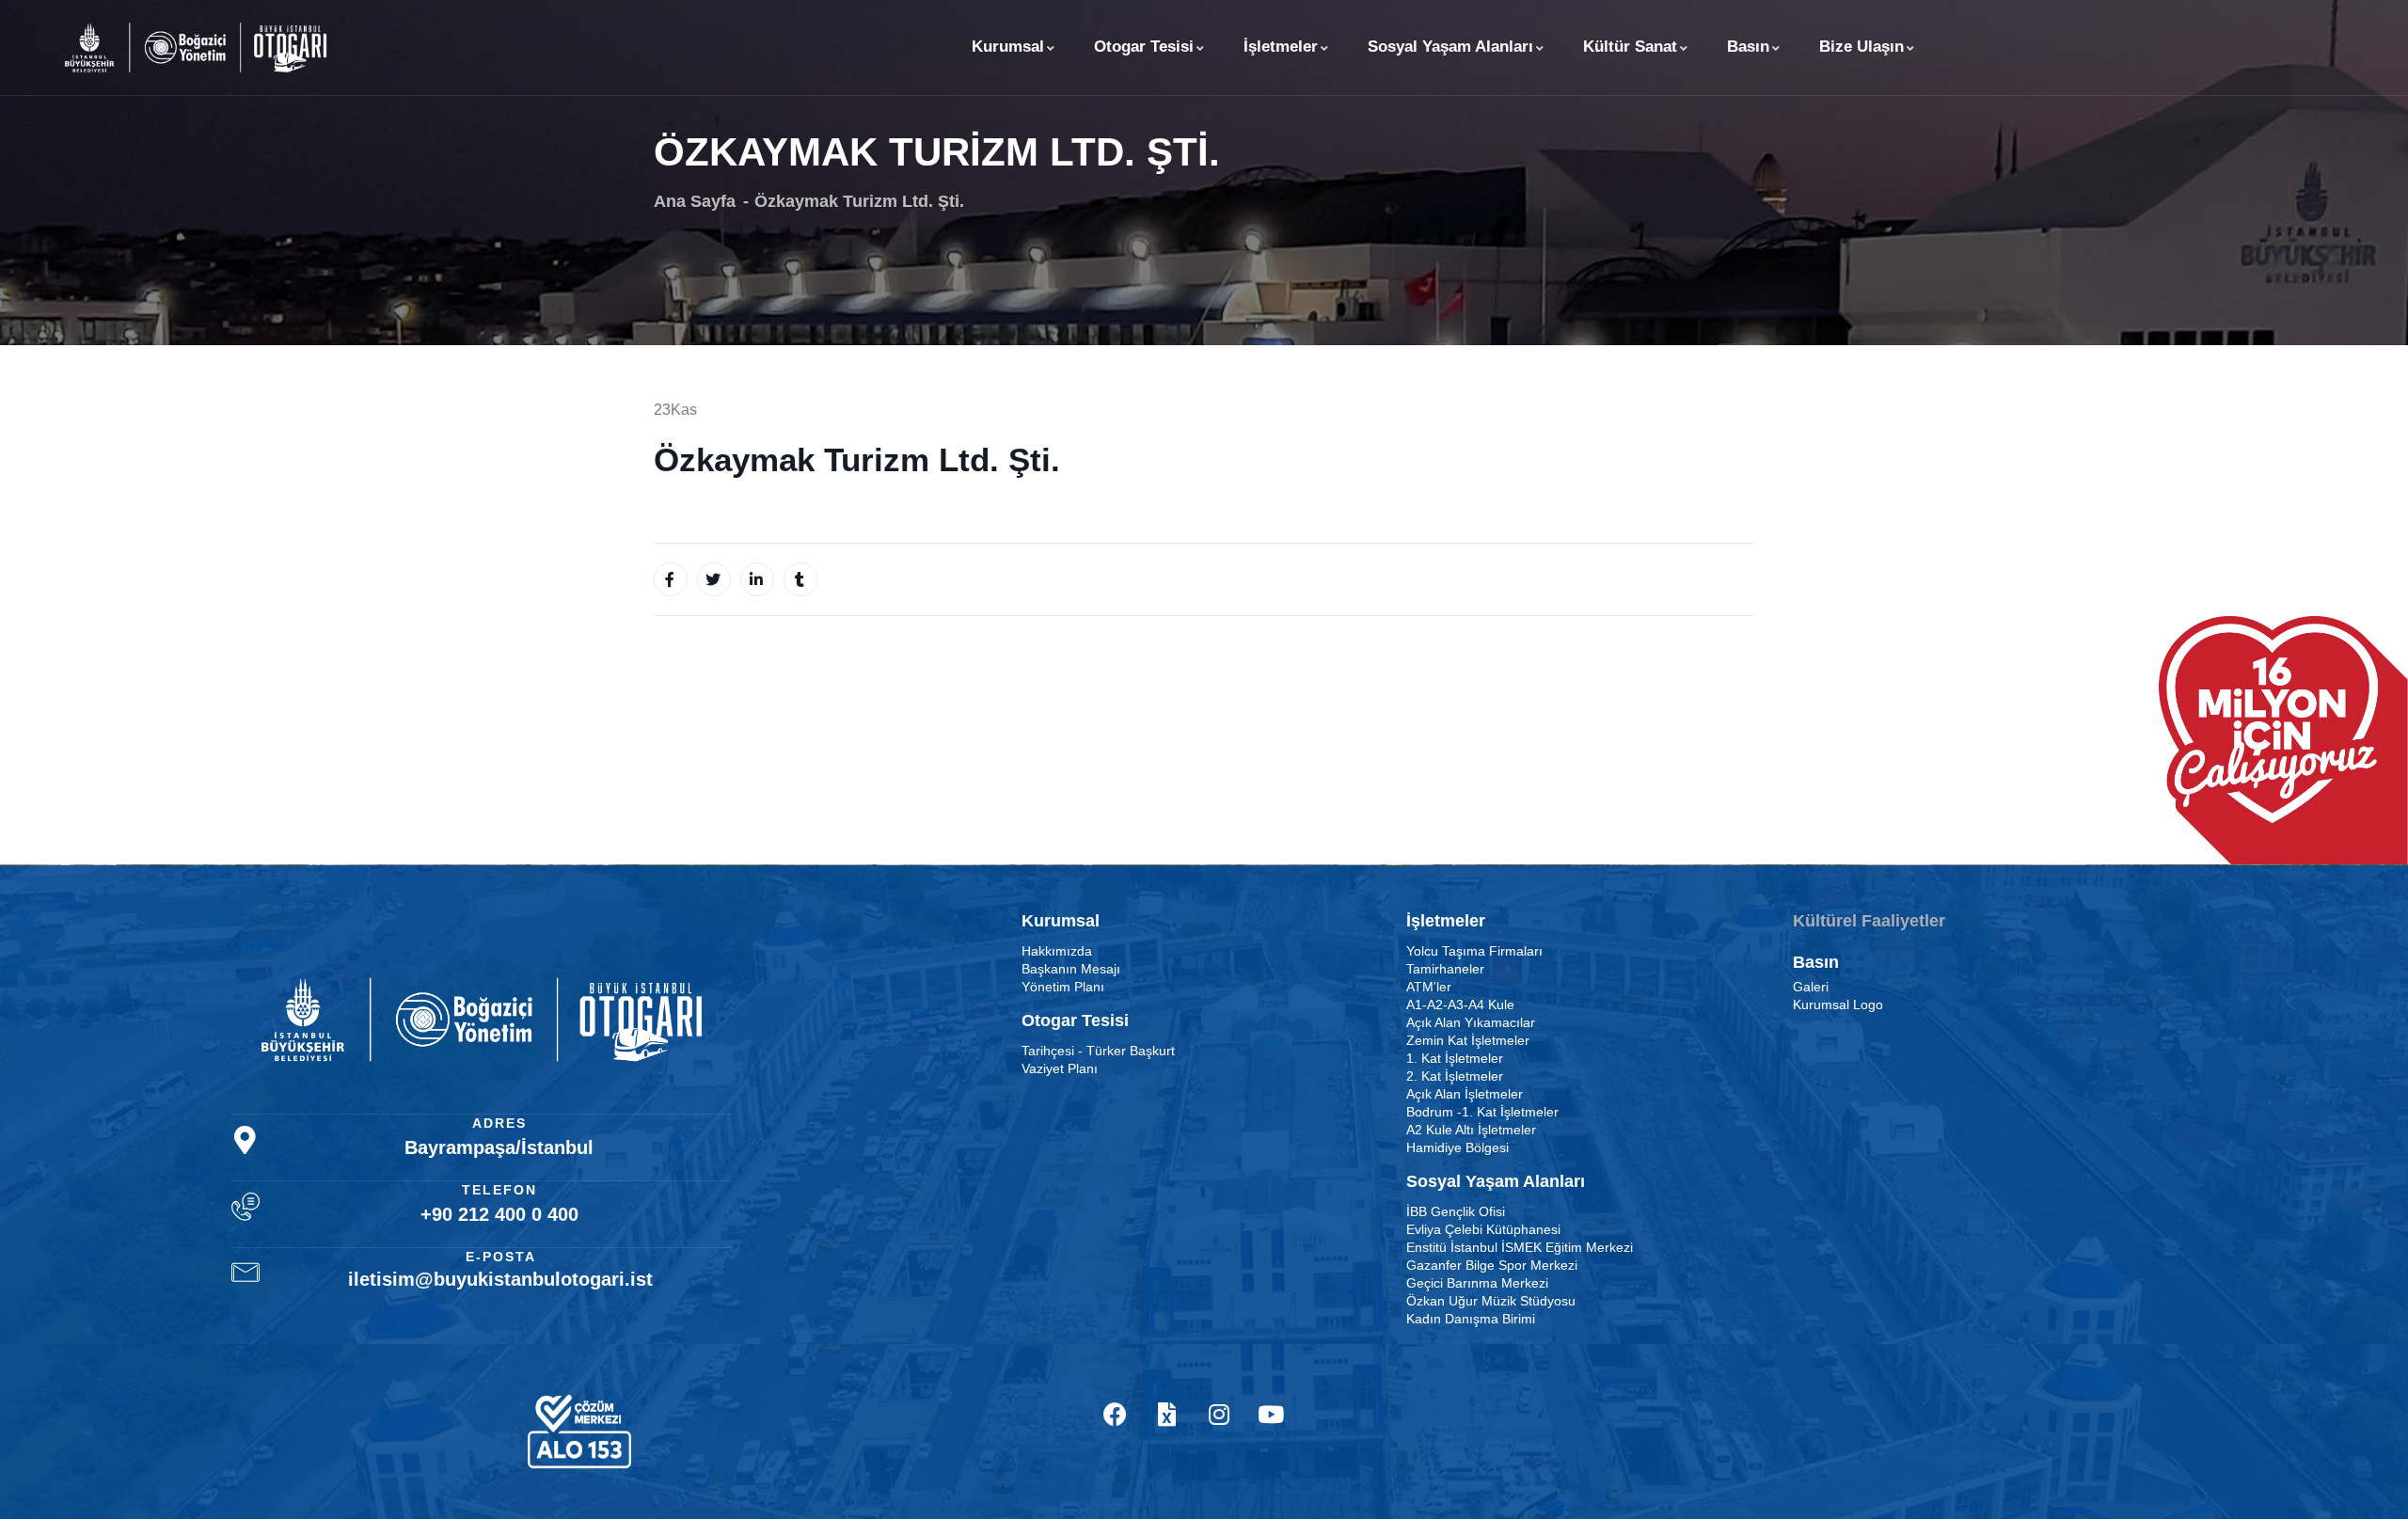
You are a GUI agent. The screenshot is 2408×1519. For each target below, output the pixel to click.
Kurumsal (1008, 47)
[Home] (196, 47)
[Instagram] (1219, 1415)
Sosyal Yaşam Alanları (1450, 47)
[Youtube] (1271, 1415)
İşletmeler (1281, 47)
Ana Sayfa (695, 201)
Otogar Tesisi (1144, 47)
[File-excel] (1167, 1415)
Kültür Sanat (1630, 47)
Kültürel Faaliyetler (1869, 921)
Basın (1748, 47)
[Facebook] (1116, 1415)
